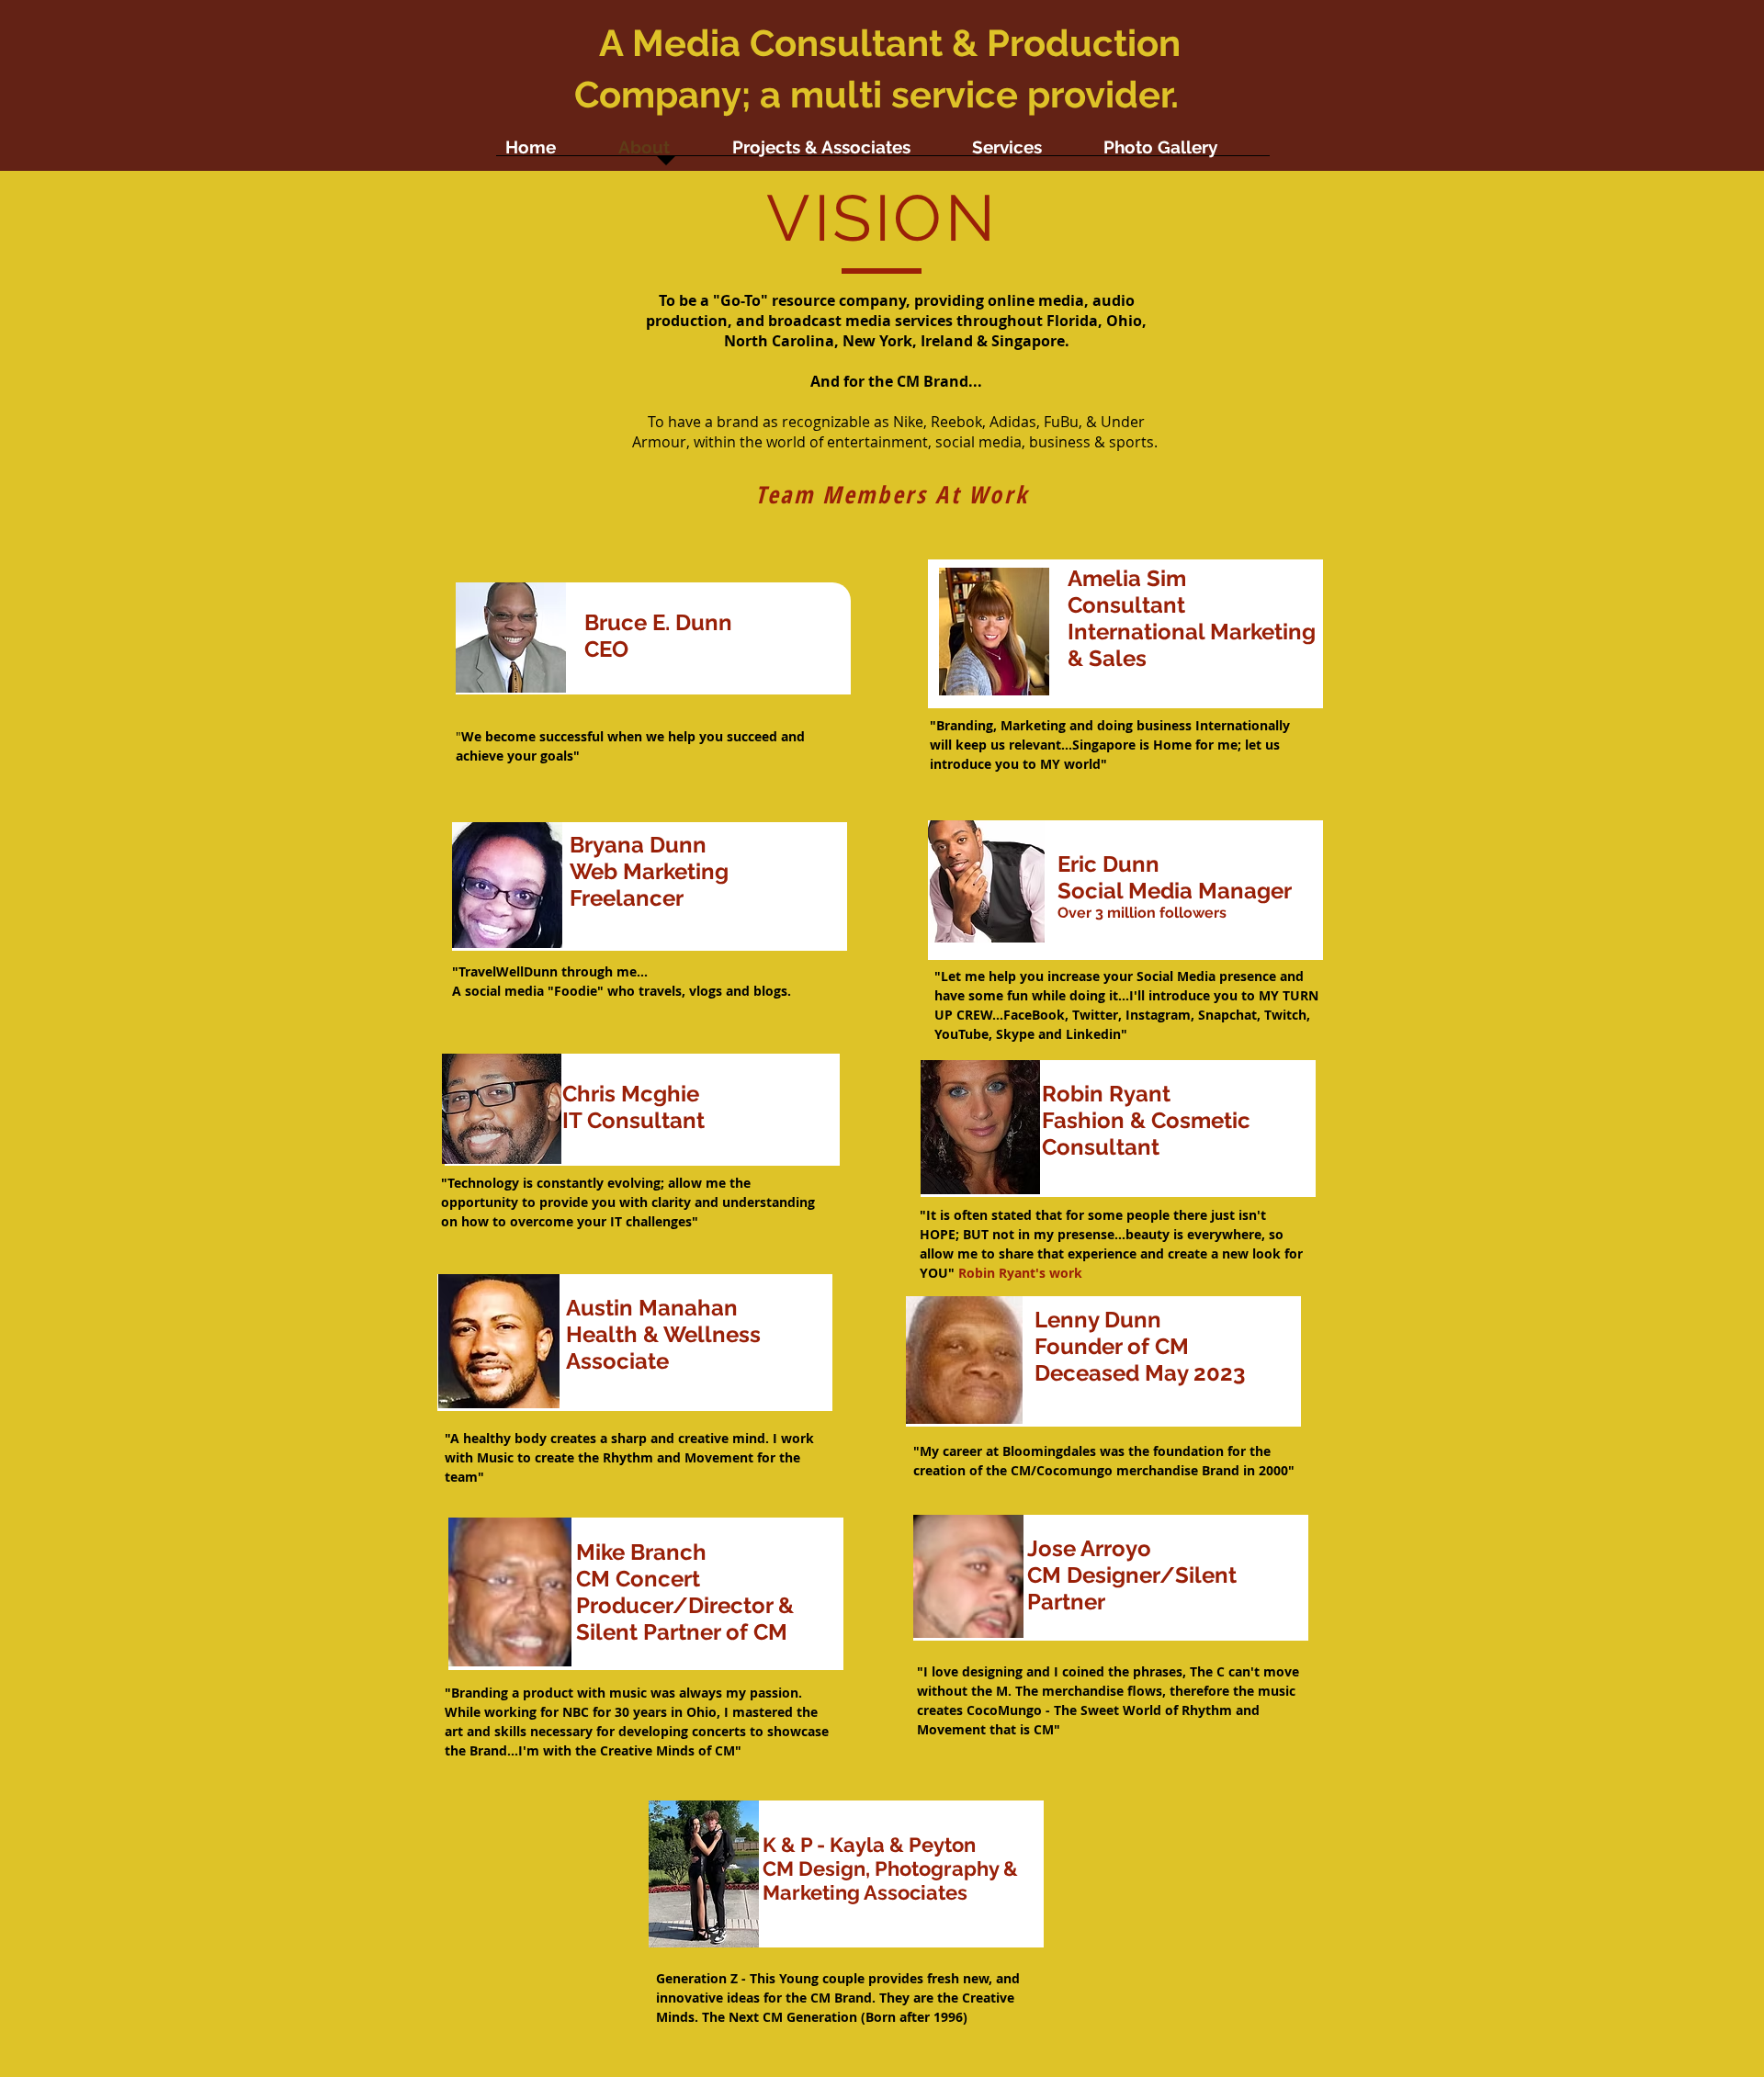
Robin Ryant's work (1020, 1273)
